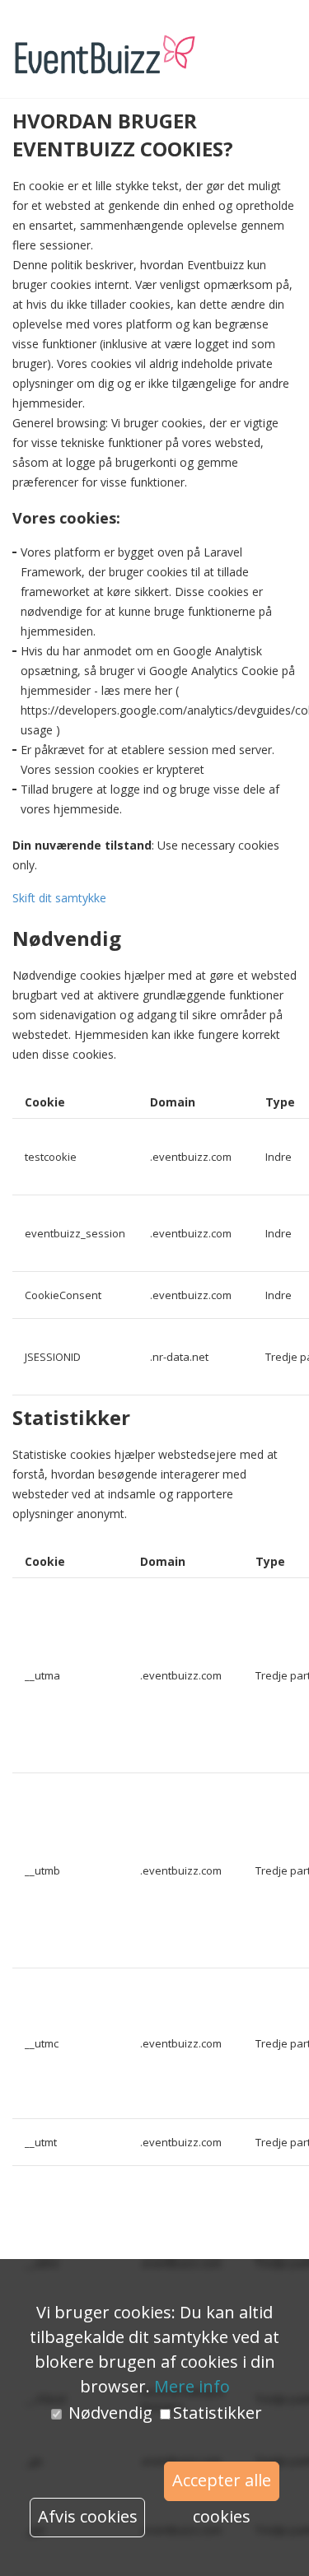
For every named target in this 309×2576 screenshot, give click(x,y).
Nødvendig (110, 2413)
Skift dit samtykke (59, 898)
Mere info (192, 2386)
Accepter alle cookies (222, 2485)
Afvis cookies (88, 2516)
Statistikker (218, 2413)
